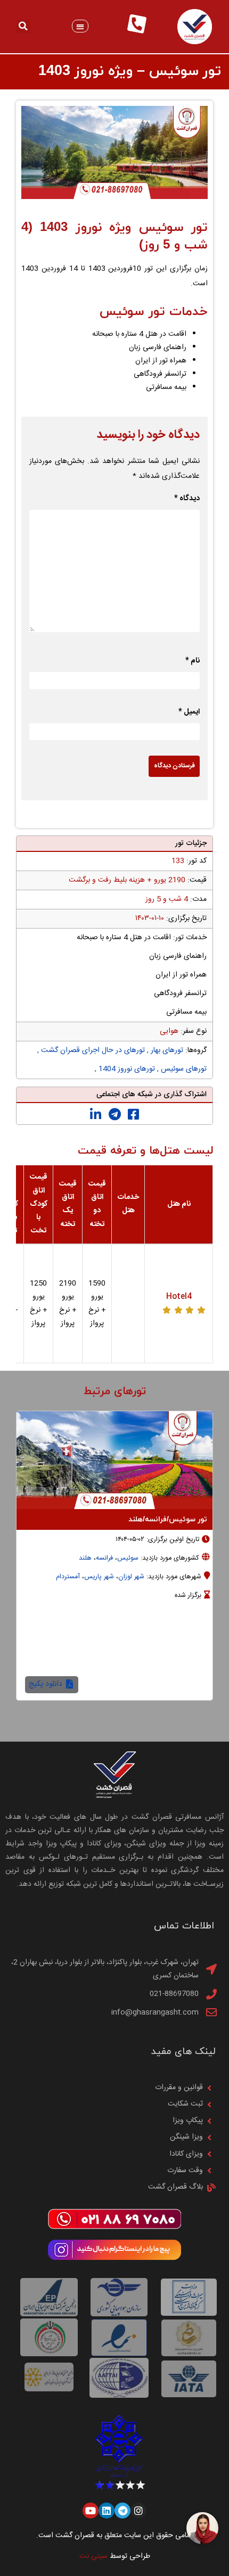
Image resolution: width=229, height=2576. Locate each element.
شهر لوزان (131, 1577)
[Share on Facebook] (133, 1115)
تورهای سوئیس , (181, 1069)
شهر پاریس (99, 1577)
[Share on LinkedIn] (96, 1115)
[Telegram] (122, 2511)
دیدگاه (187, 499)
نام (193, 661)
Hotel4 (179, 1297)
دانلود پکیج (47, 1684)
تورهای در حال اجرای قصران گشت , (91, 1050)
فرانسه (104, 1558)
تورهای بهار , (164, 1050)
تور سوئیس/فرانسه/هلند (168, 1519)
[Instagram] (138, 2511)
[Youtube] (91, 2511)
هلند (85, 1558)
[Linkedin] (107, 2511)
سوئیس (128, 1558)
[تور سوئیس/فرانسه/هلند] (114, 1460)
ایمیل (189, 712)
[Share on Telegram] (115, 1115)
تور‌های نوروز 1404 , (125, 1069)
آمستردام (68, 1577)
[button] (80, 26)
